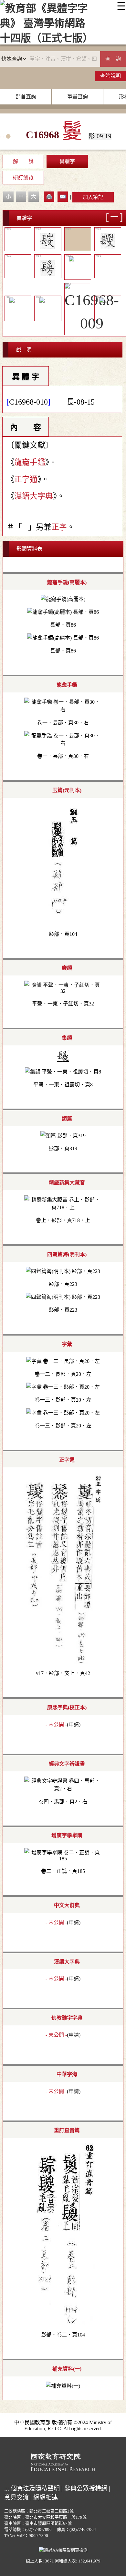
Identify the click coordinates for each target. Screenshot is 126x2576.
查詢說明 (110, 76)
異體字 (67, 161)
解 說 (23, 161)
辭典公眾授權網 (86, 2488)
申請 (74, 1724)
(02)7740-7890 (38, 2530)
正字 (59, 527)
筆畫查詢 (78, 97)
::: (2, 137)
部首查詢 (26, 97)
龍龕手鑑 (30, 462)
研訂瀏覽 (23, 177)
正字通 (26, 479)
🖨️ (49, 196)
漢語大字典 (34, 496)
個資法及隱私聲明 (35, 2488)
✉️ (63, 196)
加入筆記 (93, 197)
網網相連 (46, 2498)
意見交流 (16, 2498)
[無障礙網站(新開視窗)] (63, 2549)
